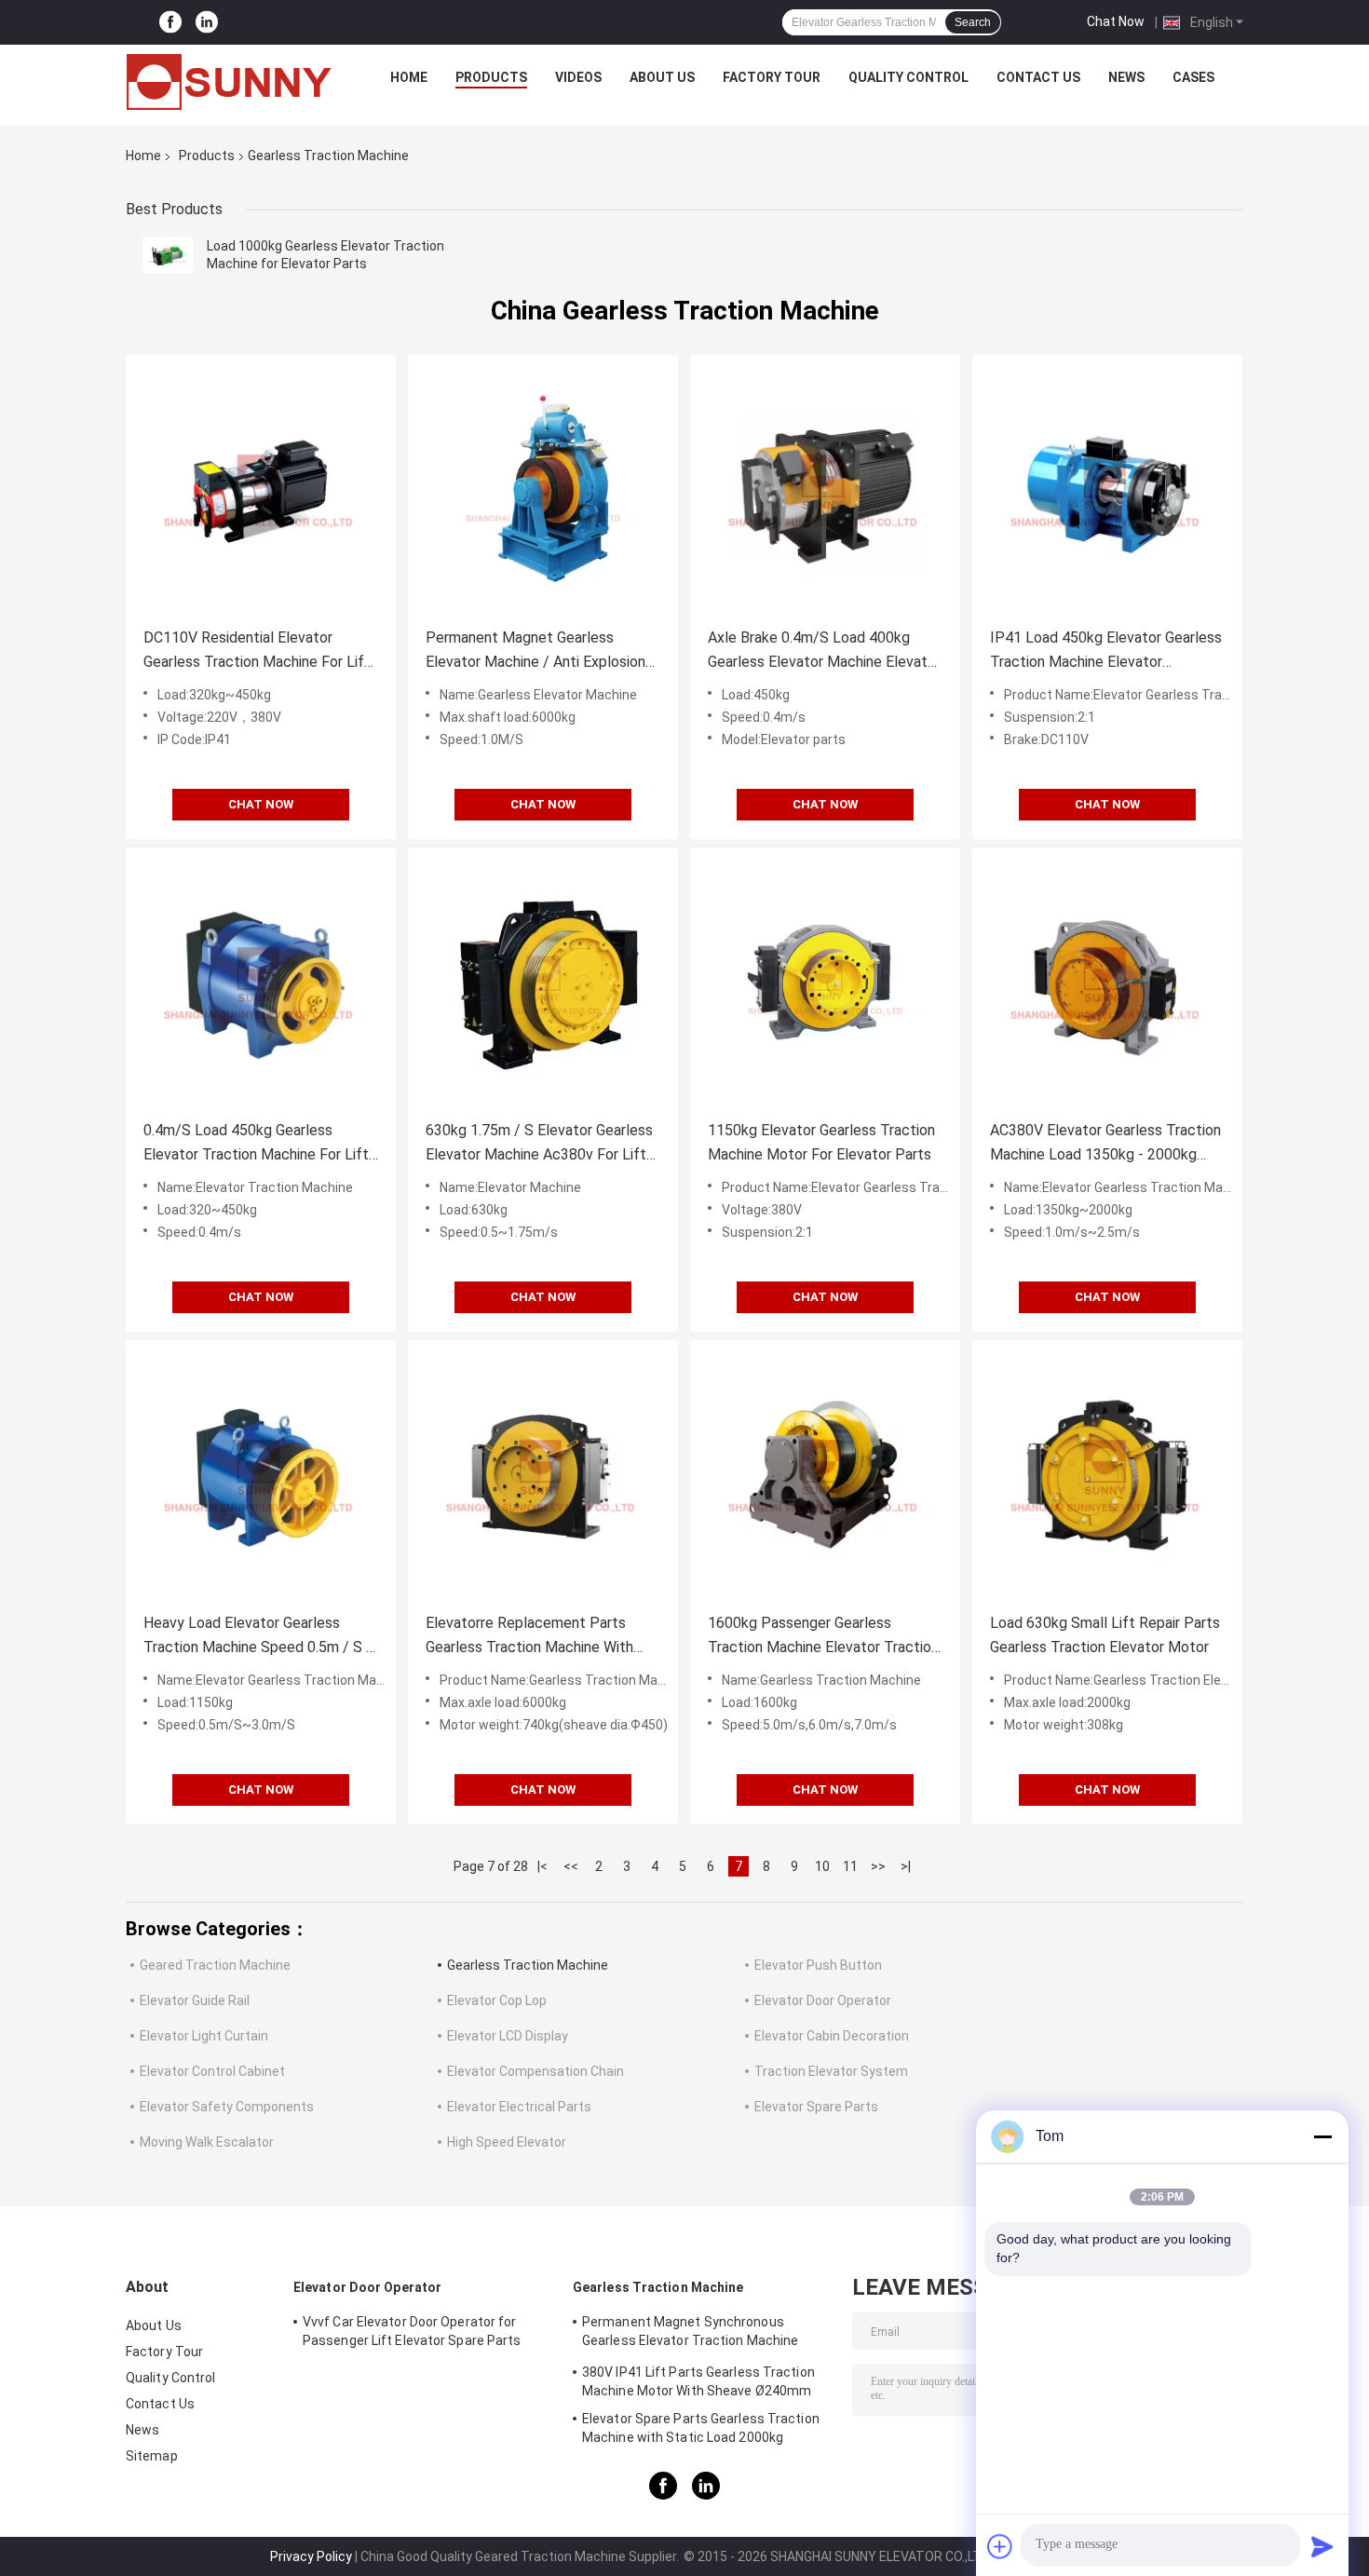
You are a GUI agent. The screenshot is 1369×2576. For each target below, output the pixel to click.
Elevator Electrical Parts (519, 2107)
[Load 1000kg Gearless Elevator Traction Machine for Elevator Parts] (168, 255)
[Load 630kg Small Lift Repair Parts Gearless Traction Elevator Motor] (1107, 1475)
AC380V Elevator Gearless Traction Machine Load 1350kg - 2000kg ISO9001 (1105, 1144)
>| (906, 1866)
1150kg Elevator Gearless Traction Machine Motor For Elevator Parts (821, 1142)
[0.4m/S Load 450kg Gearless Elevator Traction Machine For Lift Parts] (261, 983)
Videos (578, 77)
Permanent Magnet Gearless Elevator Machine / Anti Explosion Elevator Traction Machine (535, 651)
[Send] (1322, 2546)
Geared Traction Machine (215, 1965)
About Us (662, 77)
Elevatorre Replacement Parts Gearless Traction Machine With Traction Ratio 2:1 (529, 1637)
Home (409, 77)
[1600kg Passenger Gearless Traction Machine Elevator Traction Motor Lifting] (825, 1475)
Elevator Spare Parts (816, 2107)
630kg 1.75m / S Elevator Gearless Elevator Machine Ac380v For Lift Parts (539, 1144)
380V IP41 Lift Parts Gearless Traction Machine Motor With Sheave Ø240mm (698, 2381)
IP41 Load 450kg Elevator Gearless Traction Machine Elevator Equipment (1106, 651)
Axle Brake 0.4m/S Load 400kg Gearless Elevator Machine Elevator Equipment (824, 651)
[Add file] (1000, 2546)
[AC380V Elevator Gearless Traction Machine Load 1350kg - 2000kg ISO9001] (1107, 983)
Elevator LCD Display (508, 2036)
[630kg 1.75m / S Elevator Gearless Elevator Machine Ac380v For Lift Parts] (543, 983)
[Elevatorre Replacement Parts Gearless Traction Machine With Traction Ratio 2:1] (543, 1475)
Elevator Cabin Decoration (832, 2036)
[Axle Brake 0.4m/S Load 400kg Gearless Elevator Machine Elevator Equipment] (825, 490)
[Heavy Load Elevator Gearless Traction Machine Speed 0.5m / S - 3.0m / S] (261, 1475)
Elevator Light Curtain (204, 2036)
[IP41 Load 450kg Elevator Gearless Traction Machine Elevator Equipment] (1107, 490)
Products (491, 77)
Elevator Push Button (818, 1965)
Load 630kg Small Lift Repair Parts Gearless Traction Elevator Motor (1105, 1635)
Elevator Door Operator (823, 2000)
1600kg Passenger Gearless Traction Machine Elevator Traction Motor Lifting (823, 1637)
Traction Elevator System (831, 2071)
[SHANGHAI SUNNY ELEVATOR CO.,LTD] (229, 82)
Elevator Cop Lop (497, 2000)
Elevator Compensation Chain (535, 2071)
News (1126, 77)
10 (822, 1866)
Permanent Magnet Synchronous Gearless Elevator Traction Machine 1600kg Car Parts (690, 2334)
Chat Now (1116, 21)
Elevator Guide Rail (195, 2000)
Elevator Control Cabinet (212, 2071)
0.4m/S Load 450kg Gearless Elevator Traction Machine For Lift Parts (256, 1144)
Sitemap (152, 2456)
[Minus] (1322, 2136)
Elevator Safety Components (227, 2107)
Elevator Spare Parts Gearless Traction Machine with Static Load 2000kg (701, 2428)
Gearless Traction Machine (528, 1965)
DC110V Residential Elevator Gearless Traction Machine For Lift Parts (257, 651)
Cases (1193, 77)
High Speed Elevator (507, 2142)
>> (878, 1866)
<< (571, 1866)
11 (850, 1866)
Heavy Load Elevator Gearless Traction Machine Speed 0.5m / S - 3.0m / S (258, 1637)
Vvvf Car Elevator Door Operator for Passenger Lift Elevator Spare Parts (412, 2331)
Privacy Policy (311, 2556)
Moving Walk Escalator (207, 2142)
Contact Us (1038, 77)
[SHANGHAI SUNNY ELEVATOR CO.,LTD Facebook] (170, 23)
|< (542, 1866)
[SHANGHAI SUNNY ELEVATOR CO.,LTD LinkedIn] (207, 23)
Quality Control (908, 77)
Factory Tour (772, 77)
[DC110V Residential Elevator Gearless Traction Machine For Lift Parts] (261, 490)
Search (973, 22)
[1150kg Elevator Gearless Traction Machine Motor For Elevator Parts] (825, 983)
